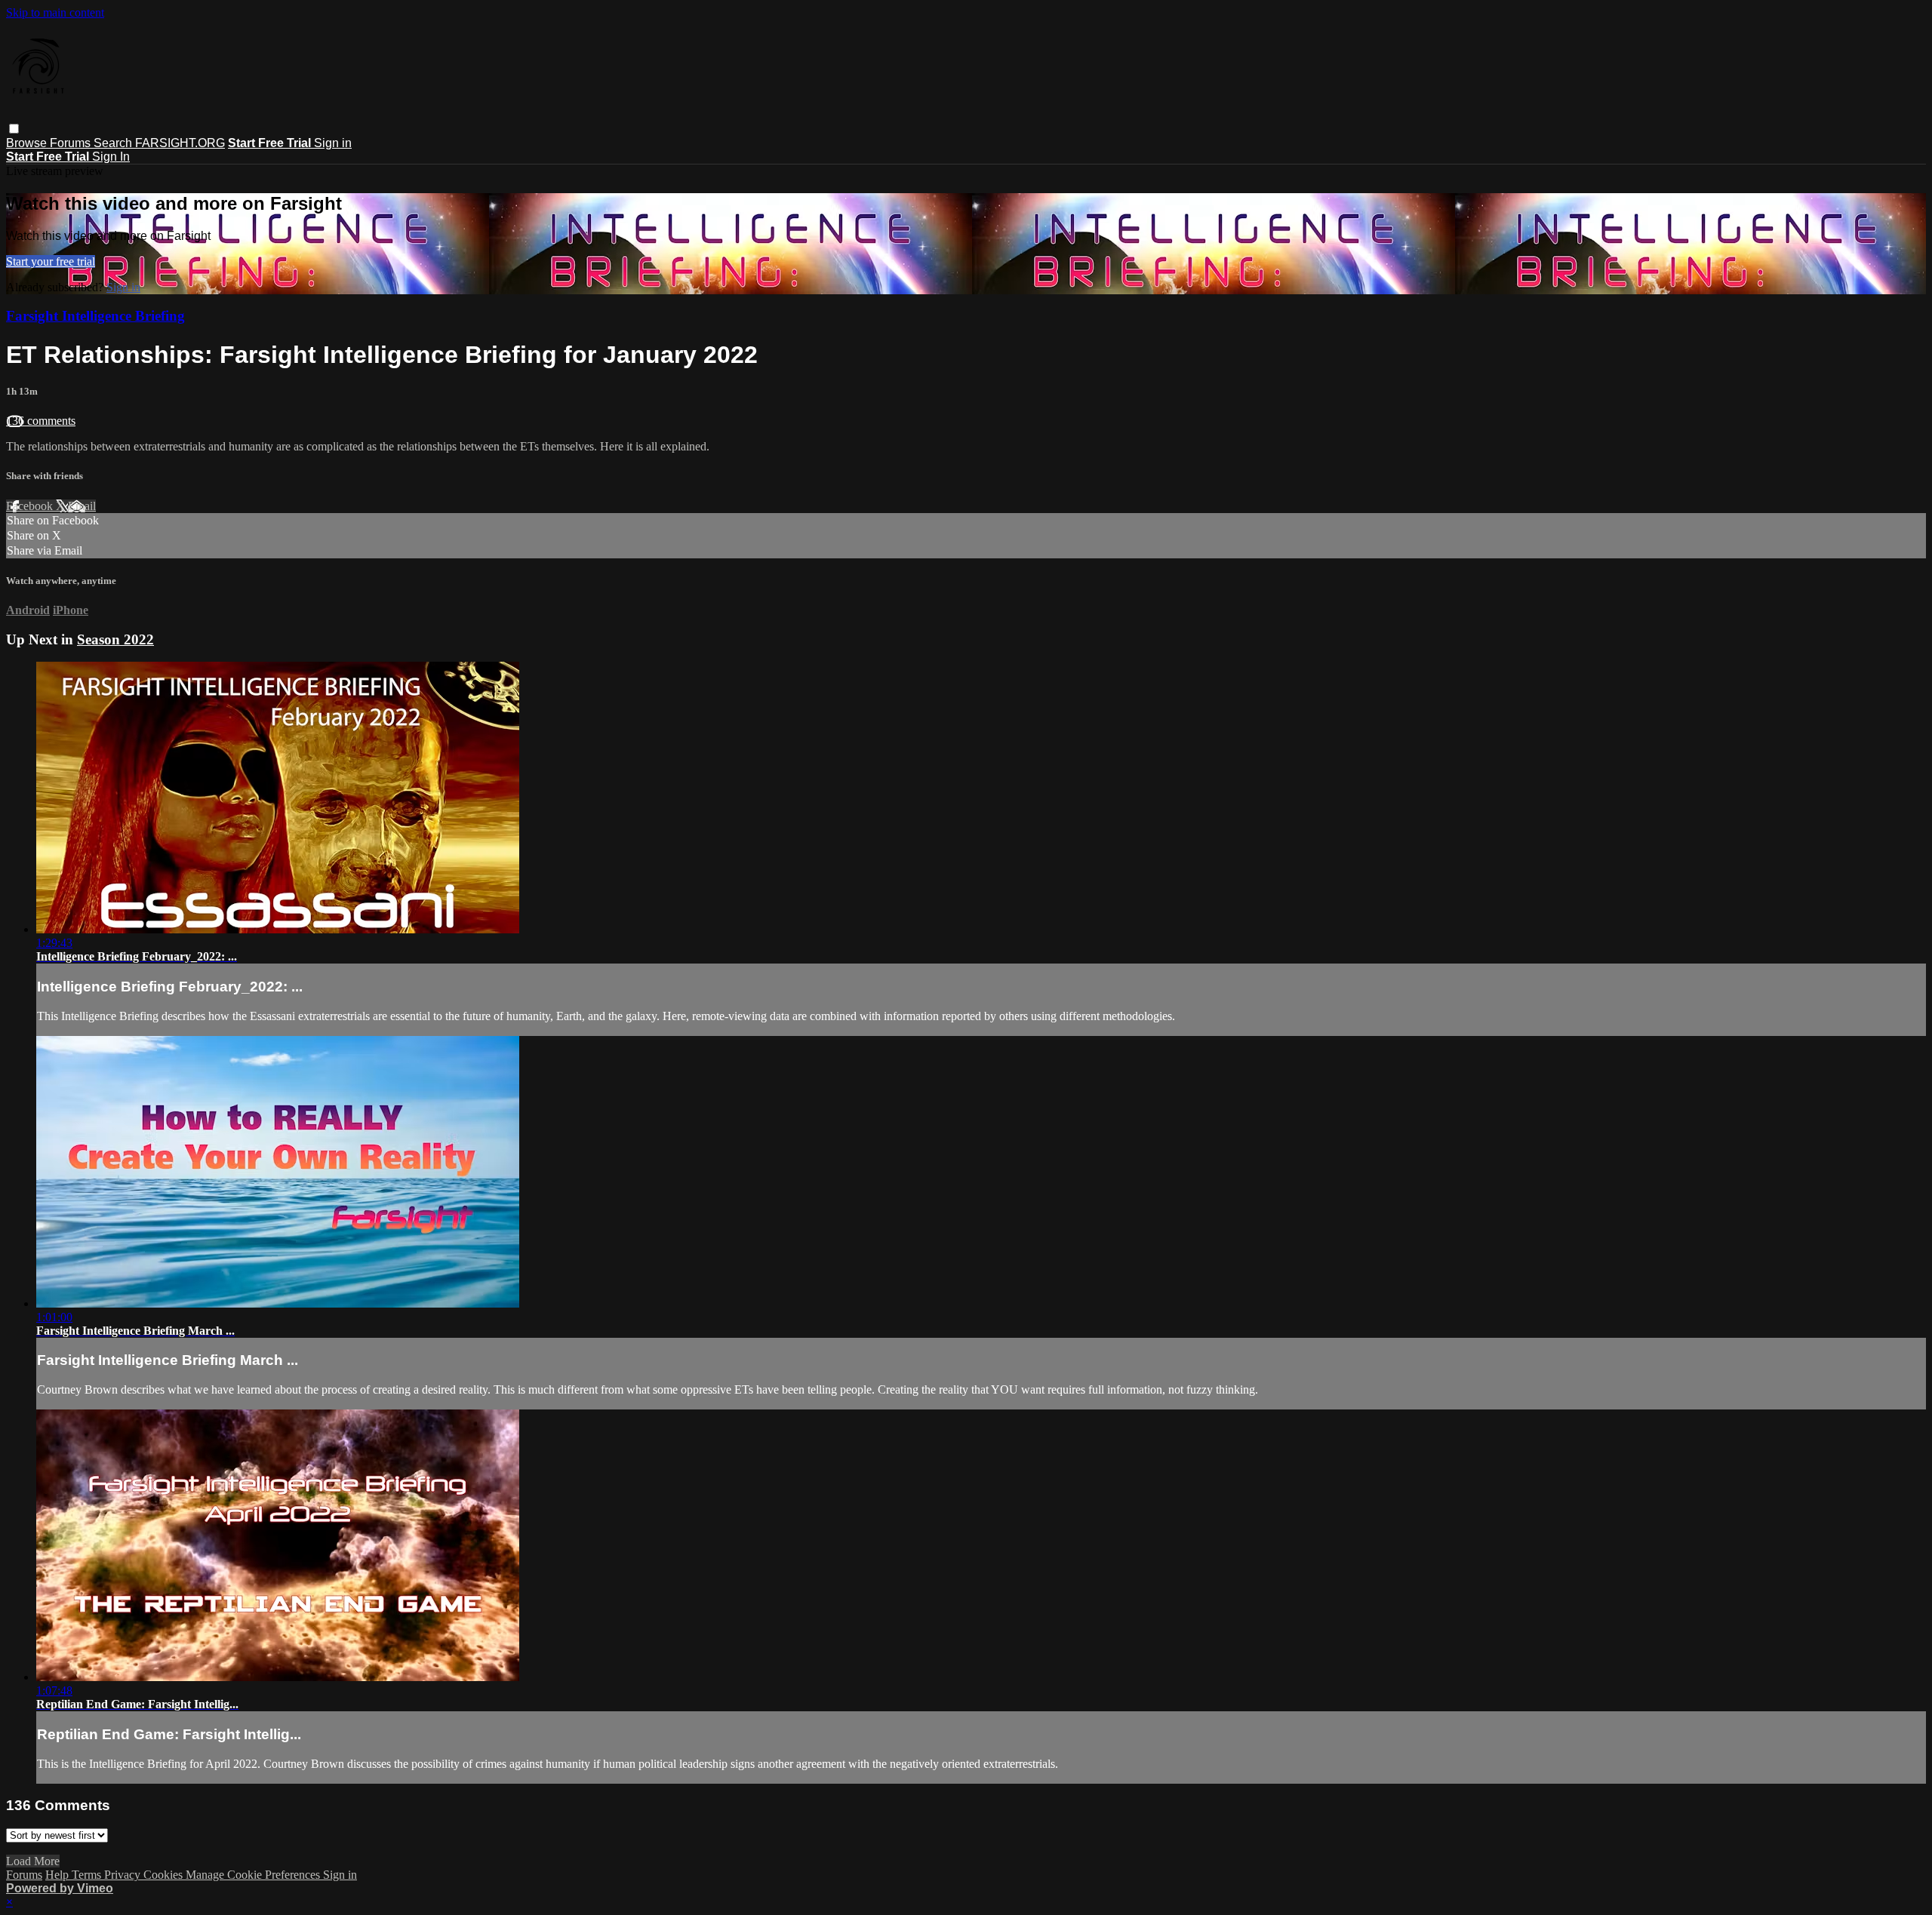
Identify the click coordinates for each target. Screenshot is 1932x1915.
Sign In (111, 157)
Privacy (124, 1875)
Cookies (165, 1875)
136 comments (41, 421)
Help (58, 1875)
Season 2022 (115, 639)
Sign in (333, 143)
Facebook (31, 506)
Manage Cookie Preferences (254, 1875)
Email (82, 506)
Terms (88, 1875)
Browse (28, 143)
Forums (72, 143)
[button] (14, 129)
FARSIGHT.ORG (180, 143)
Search (114, 143)
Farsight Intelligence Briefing (95, 316)
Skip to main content (55, 12)
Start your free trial (51, 261)
